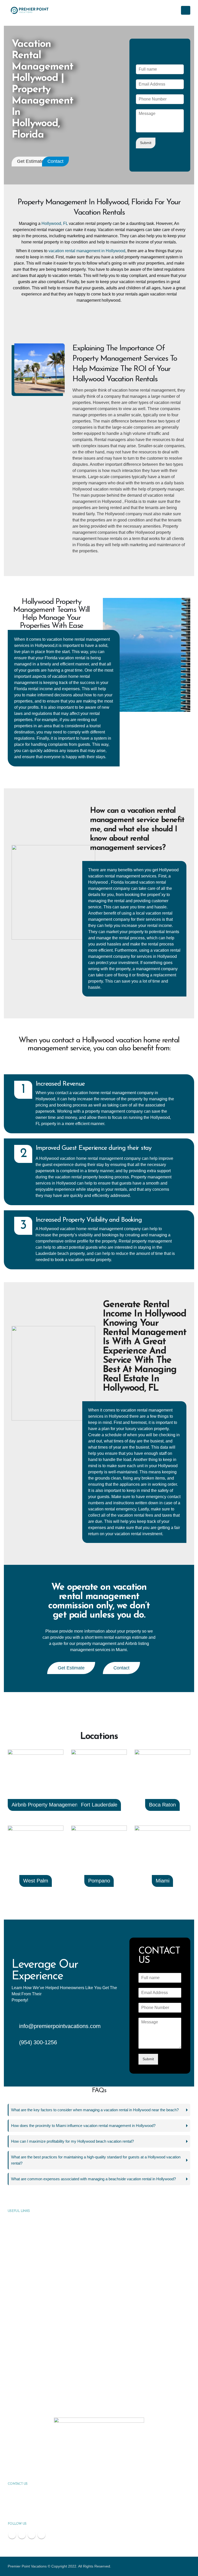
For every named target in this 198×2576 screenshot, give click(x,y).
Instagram (42, 2535)
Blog (15, 2259)
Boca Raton (162, 1805)
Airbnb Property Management (45, 1805)
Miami (163, 1881)
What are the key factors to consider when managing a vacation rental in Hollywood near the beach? (95, 2110)
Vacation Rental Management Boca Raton (43, 2317)
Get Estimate (30, 161)
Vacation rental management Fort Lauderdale (45, 2298)
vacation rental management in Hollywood (87, 251)
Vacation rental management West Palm (42, 2327)
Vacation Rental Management (34, 2220)
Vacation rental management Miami (38, 2308)
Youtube (32, 2535)
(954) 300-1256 (38, 2042)
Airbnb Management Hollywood (35, 2366)
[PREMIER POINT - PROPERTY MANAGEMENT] (30, 10)
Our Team (19, 2249)
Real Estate (20, 2240)
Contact (55, 161)
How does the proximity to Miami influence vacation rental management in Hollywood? (83, 2126)
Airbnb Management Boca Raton (36, 2385)
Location (18, 2278)
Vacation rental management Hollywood (43, 2337)
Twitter (22, 2535)
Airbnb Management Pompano (34, 2405)
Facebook (12, 2535)
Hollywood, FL (55, 223)
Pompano (99, 1881)
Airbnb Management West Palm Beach (41, 2395)
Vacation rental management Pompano (40, 2346)
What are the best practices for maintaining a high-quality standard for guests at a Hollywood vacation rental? (96, 2160)
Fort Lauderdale (99, 1805)
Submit (146, 143)
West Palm (36, 1881)
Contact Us (20, 2269)
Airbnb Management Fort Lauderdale (39, 2356)
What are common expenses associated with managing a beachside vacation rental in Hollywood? (93, 2179)
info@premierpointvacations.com (60, 2026)
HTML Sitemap (23, 2288)
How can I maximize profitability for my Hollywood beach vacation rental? (72, 2141)
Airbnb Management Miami (32, 2376)
